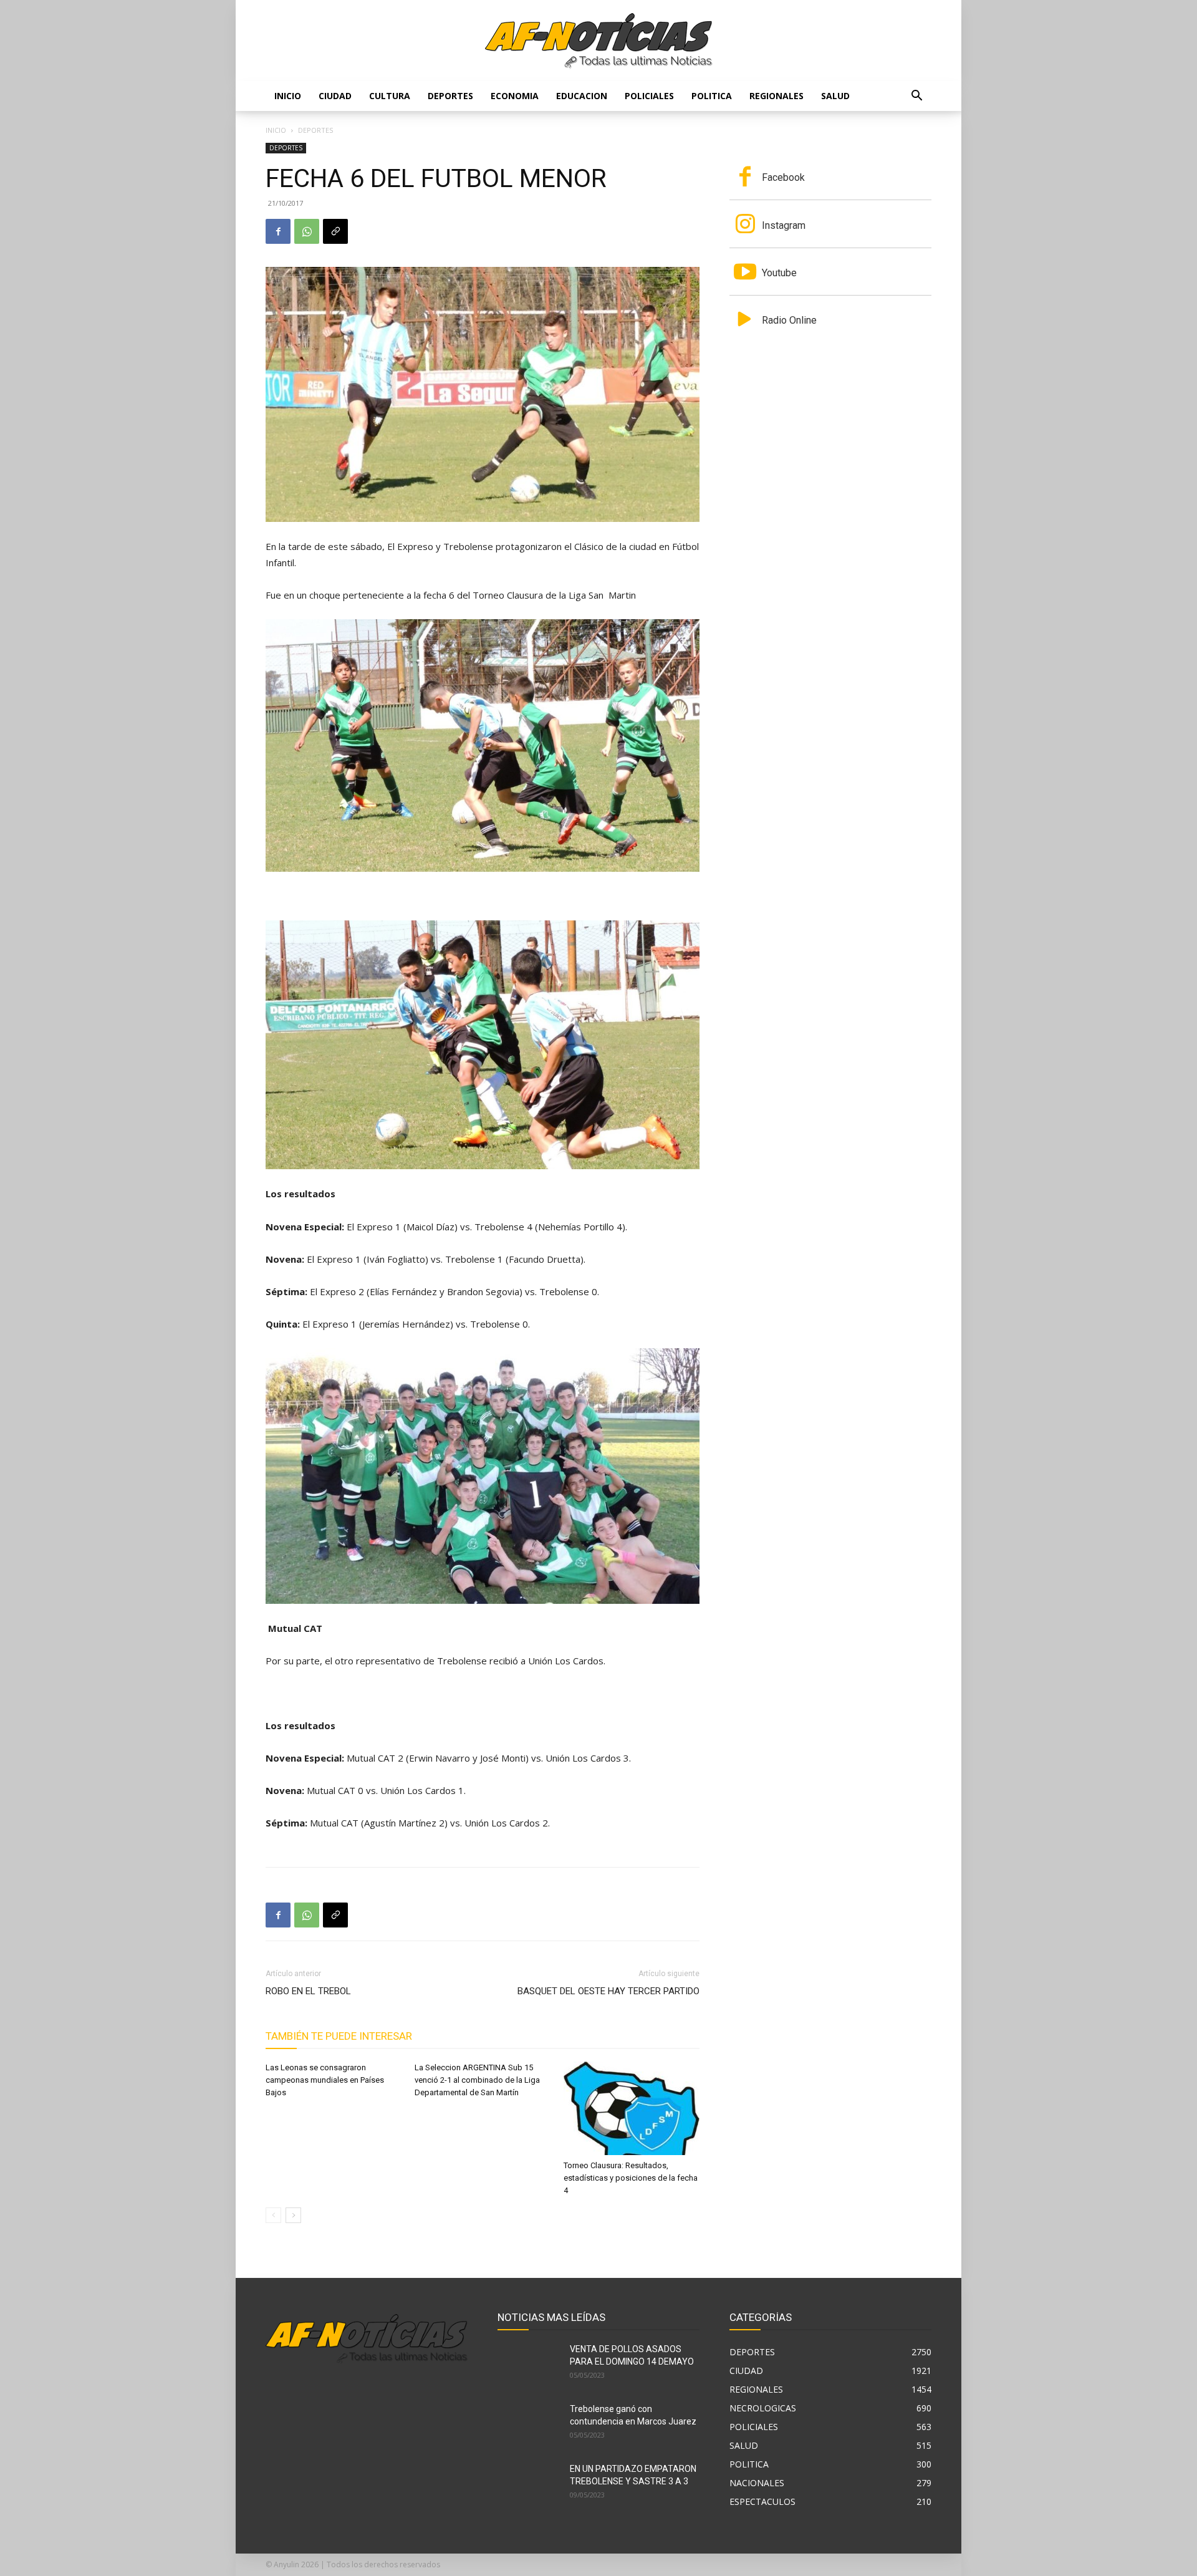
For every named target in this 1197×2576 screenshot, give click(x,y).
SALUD (835, 96)
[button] (916, 97)
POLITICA (712, 96)
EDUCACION (582, 96)
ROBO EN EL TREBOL (308, 1991)
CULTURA (390, 96)
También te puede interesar (339, 2036)
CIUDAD (335, 96)
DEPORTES (450, 96)
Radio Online (789, 320)
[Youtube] (745, 273)
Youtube (779, 273)
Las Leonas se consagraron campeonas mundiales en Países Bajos (325, 2080)
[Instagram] (745, 225)
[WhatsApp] (307, 231)
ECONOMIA (515, 96)
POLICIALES (649, 96)
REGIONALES (776, 96)
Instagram (784, 225)
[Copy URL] (335, 231)
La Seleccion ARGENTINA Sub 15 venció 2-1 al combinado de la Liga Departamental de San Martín (477, 2080)
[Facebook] (278, 231)
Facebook (783, 177)
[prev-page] (273, 2215)
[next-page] (293, 2215)
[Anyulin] (599, 41)
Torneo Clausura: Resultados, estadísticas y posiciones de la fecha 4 (631, 2178)
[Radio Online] (745, 321)
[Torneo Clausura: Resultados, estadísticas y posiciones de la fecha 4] (632, 2108)
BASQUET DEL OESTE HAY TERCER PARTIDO (608, 1991)
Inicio (288, 96)
